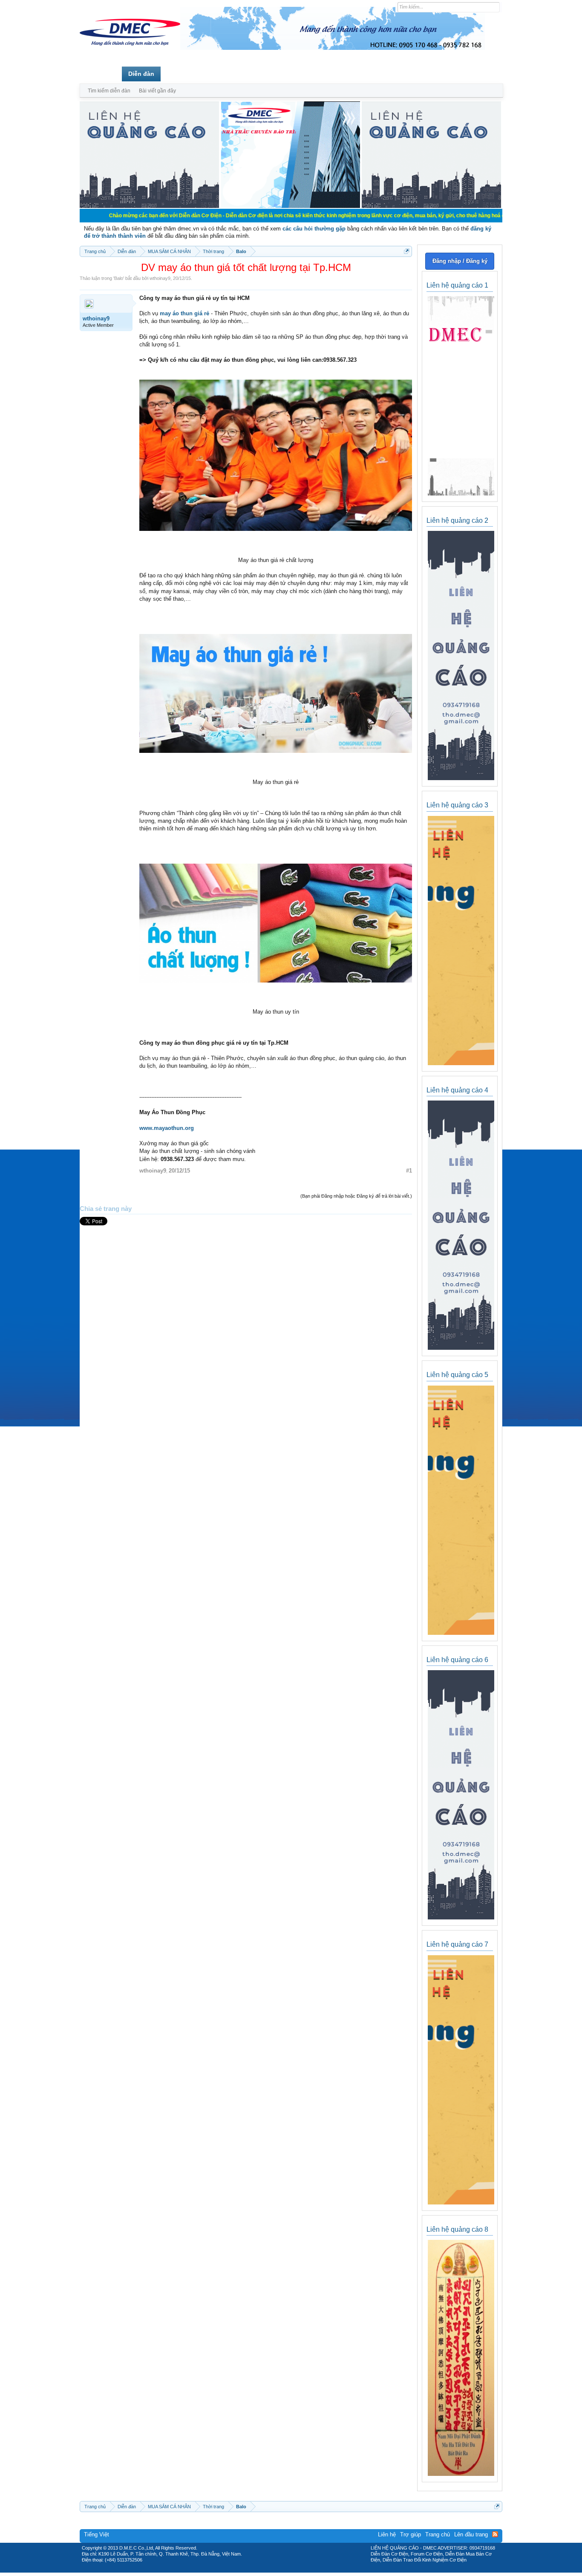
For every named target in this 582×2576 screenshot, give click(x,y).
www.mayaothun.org (167, 1128)
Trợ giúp (411, 2534)
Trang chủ (101, 74)
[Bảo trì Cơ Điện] (314, 2570)
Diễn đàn (141, 74)
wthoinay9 (160, 278)
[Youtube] (326, 2570)
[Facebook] (273, 2570)
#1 (409, 1171)
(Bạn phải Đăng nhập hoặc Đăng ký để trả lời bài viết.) (356, 1196)
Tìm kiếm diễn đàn (109, 91)
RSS (495, 2534)
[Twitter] (288, 2570)
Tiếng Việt (97, 2534)
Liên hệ (387, 2534)
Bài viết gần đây (157, 91)
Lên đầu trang (471, 2534)
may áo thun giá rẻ (184, 313)
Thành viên (183, 74)
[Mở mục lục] (407, 251)
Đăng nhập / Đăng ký (460, 261)
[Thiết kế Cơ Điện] (300, 2570)
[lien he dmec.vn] (149, 206)
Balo (119, 278)
